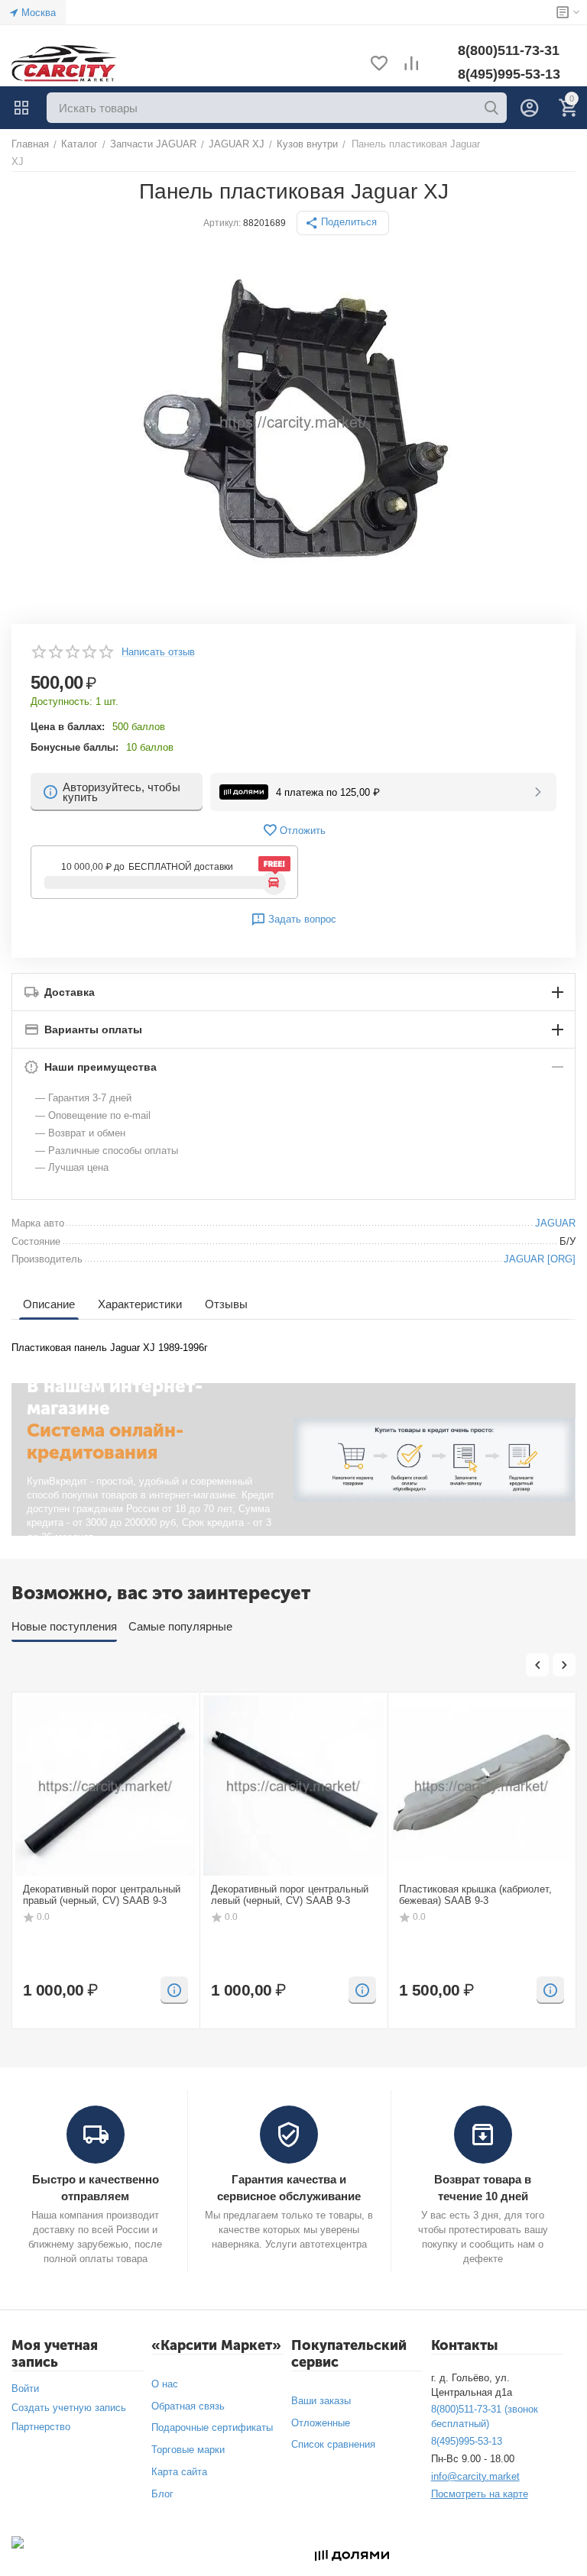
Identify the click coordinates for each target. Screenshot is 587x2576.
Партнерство (41, 2427)
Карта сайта (179, 2472)
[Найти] (491, 108)
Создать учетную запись (69, 2408)
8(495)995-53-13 (509, 74)
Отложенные (321, 2423)
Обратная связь (188, 2406)
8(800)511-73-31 (509, 50)
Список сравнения (333, 2444)
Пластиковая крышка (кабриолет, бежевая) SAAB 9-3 (475, 1895)
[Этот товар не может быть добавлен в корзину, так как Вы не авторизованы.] (174, 1990)
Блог (162, 2494)
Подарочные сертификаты (212, 2427)
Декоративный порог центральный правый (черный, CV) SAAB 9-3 (102, 1895)
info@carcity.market (475, 2476)
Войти (25, 2389)
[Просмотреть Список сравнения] (411, 65)
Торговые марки (188, 2450)
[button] (343, 223)
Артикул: (222, 223)
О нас (165, 2384)
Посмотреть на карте (480, 2494)
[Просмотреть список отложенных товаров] (379, 65)
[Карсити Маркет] (65, 64)
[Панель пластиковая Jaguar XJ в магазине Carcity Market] (293, 422)
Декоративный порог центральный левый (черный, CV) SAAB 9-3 (290, 1895)
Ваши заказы (321, 2401)
